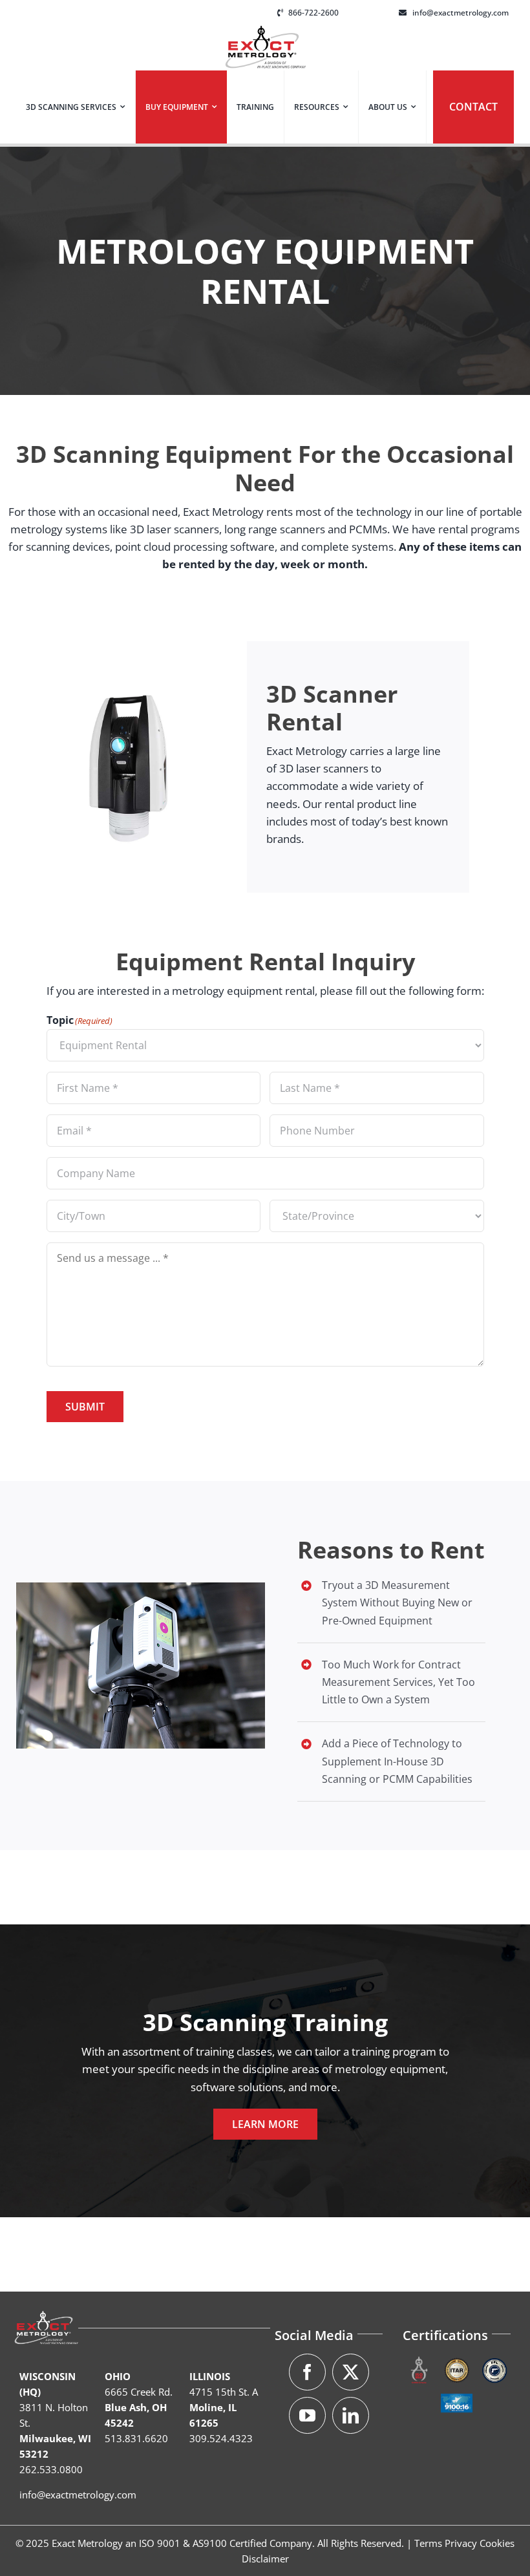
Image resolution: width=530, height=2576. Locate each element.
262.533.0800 (51, 2469)
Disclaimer (265, 2559)
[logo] (265, 31)
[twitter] (351, 2372)
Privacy (461, 2543)
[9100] (457, 2392)
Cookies (497, 2543)
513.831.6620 (136, 2438)
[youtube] (307, 2415)
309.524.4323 (221, 2438)
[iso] (419, 2359)
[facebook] (307, 2372)
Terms (428, 2543)
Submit (85, 1407)
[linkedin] (351, 2415)
